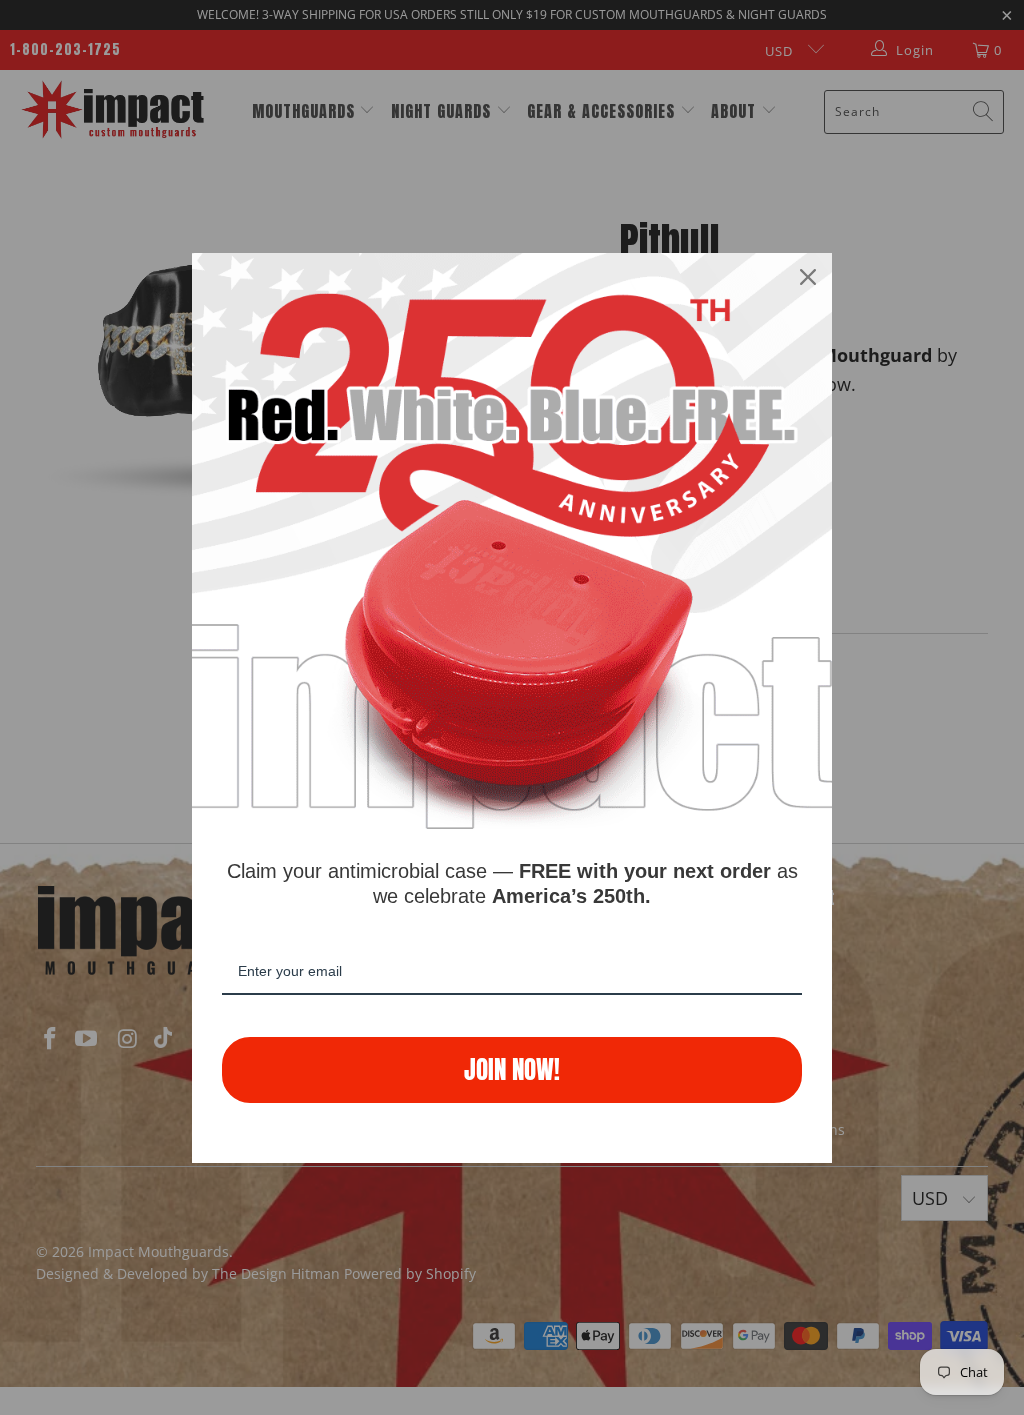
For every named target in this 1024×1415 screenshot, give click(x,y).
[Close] (808, 277)
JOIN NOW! (512, 1069)
